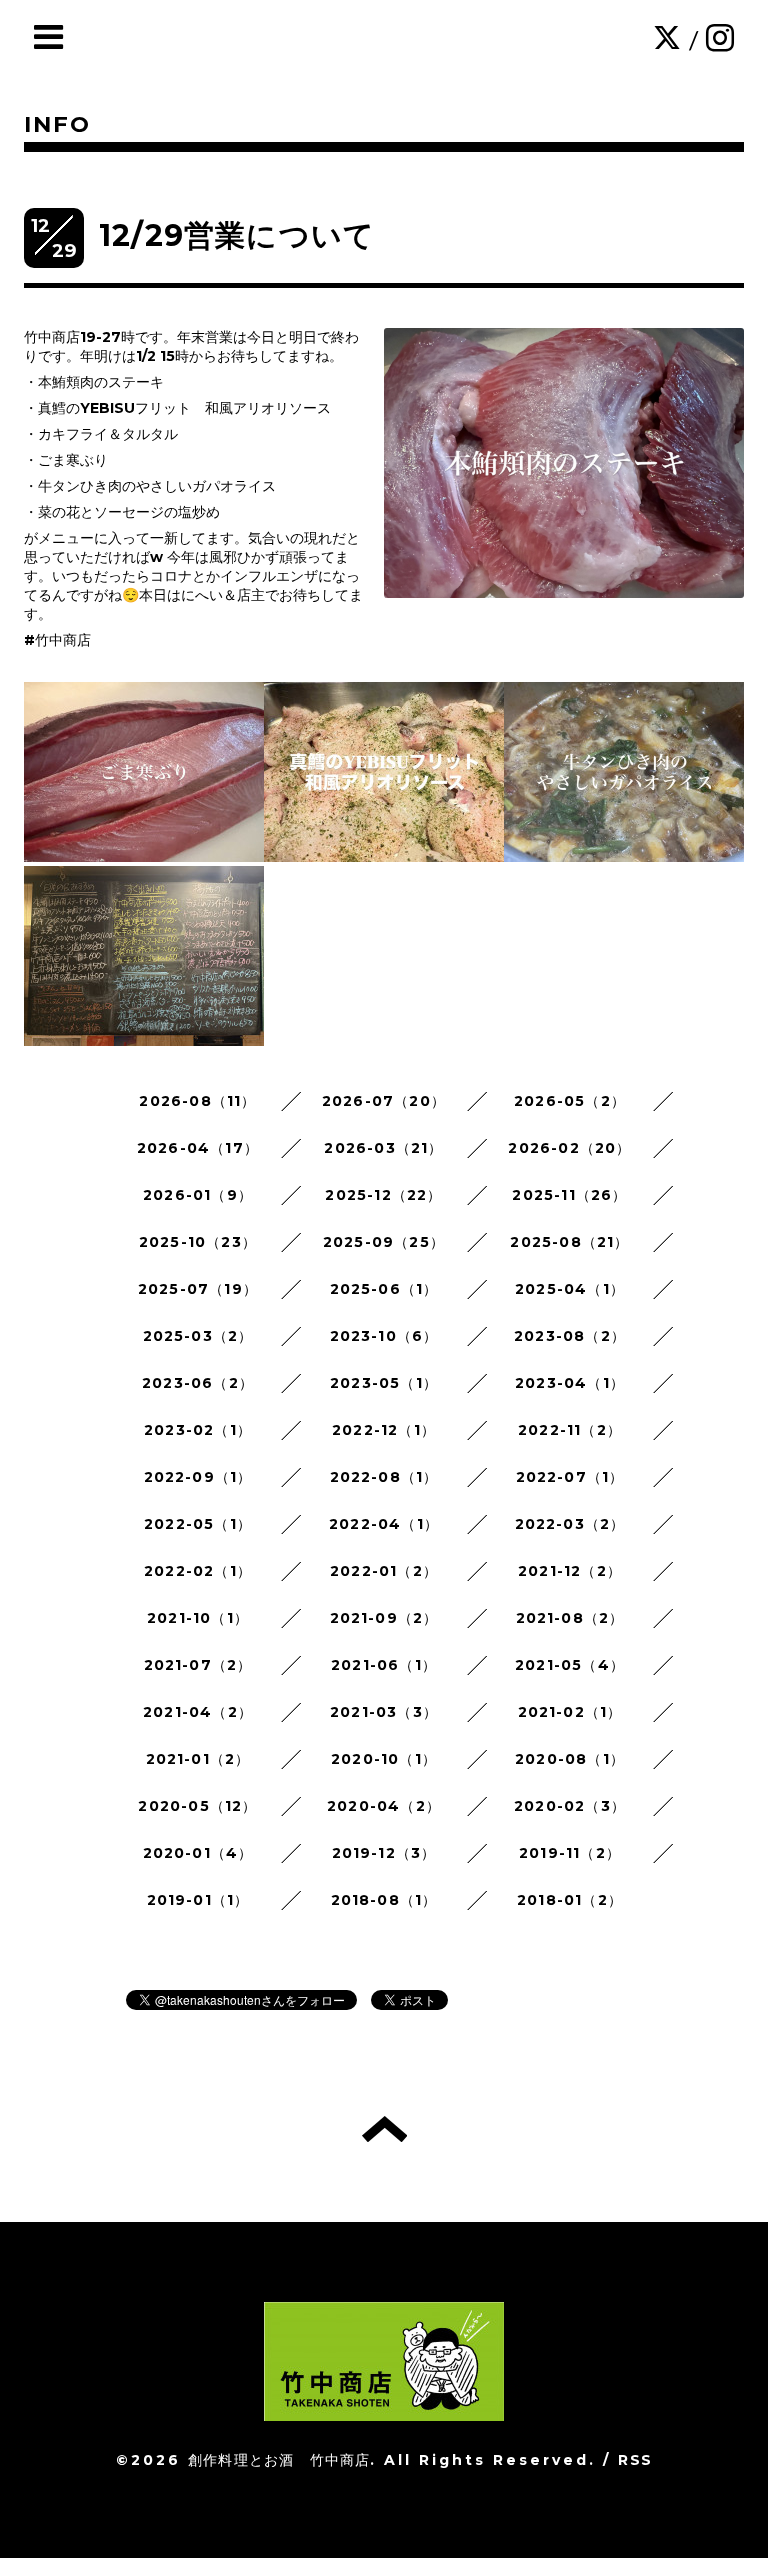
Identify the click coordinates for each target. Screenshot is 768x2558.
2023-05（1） (384, 1383)
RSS (635, 2460)
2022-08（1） (384, 1477)
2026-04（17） (198, 1148)
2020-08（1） (570, 1759)
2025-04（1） (570, 1289)
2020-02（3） (570, 1806)
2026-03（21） (383, 1148)
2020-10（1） (384, 1759)
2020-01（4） (198, 1853)
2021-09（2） (384, 1618)
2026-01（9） (198, 1195)
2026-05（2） (570, 1101)
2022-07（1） (570, 1477)
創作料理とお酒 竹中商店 (279, 2460)
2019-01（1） (198, 1900)
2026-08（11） (197, 1101)
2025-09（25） (384, 1242)
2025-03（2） (198, 1336)
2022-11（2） (570, 1430)
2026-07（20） (384, 1101)
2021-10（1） (198, 1618)
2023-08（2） (570, 1336)
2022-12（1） (384, 1430)
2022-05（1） (198, 1524)
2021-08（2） (570, 1618)
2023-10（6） (384, 1336)
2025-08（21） (569, 1242)
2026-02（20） (569, 1148)
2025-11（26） (569, 1195)
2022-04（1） (384, 1524)
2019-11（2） (570, 1853)
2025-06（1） (384, 1289)
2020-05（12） (197, 1806)
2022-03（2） (570, 1524)
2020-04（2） (384, 1806)
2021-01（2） (198, 1759)
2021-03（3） (384, 1712)
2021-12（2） (570, 1571)
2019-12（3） (384, 1853)
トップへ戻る (384, 2129)
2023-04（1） (570, 1383)
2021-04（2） (198, 1712)
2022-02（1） (198, 1571)
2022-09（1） (198, 1477)
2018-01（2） (570, 1900)
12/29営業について (237, 235)
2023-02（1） (198, 1430)
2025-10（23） (198, 1242)
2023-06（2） (198, 1383)
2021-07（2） (198, 1665)
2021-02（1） (570, 1712)
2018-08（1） (384, 1900)
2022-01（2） (384, 1571)
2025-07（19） (198, 1289)
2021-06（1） (384, 1665)
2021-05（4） (570, 1665)
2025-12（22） (383, 1195)
